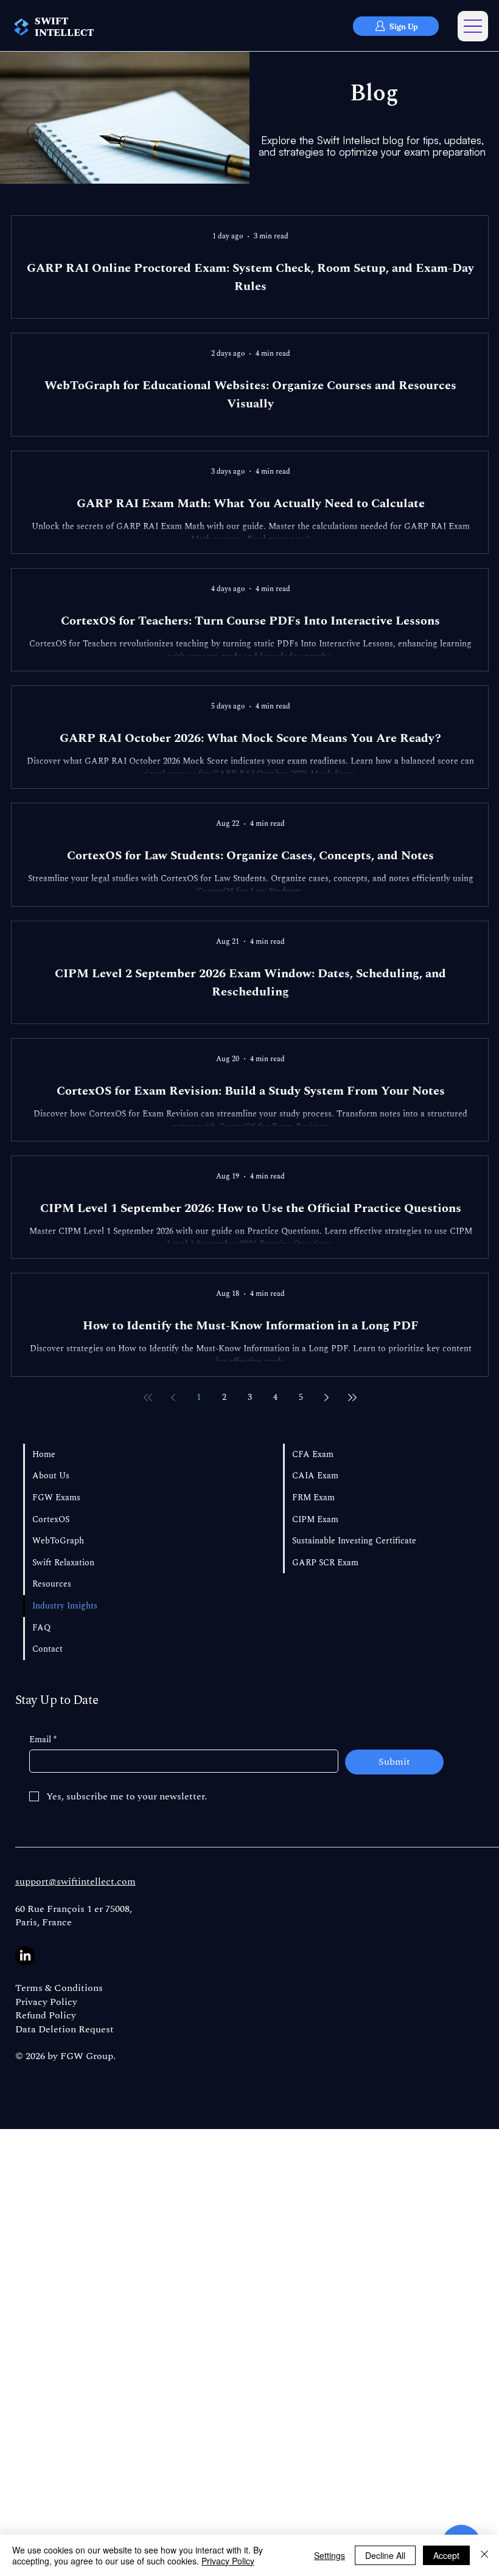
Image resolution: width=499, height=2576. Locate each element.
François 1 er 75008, (89, 1909)
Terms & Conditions (59, 1988)
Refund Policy (46, 2015)
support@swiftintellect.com (75, 1882)
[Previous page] (173, 1397)
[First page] (148, 1397)
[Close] (484, 2555)
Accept (446, 2555)
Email (43, 1740)
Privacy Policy (46, 2002)
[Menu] (473, 26)
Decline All (385, 2555)
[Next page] (327, 1397)
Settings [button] (330, 2555)
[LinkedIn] (25, 1956)
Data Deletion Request (65, 2029)
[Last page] (352, 1397)
